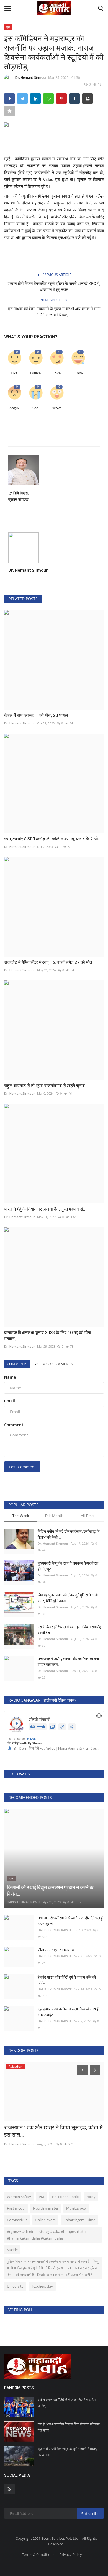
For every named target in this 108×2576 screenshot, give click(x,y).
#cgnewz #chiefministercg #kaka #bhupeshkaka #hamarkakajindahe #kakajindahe (46, 2235)
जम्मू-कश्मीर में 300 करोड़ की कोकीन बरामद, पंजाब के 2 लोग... (54, 839)
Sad (35, 408)
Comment (14, 1425)
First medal (16, 2208)
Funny (78, 373)
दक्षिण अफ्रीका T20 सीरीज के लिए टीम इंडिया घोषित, (67, 2403)
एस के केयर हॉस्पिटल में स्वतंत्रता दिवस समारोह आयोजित (69, 1630)
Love (57, 373)
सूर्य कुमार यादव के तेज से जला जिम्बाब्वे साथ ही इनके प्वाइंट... (69, 2012)
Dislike (35, 373)
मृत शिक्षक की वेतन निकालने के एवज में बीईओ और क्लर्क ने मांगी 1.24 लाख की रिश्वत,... (54, 312)
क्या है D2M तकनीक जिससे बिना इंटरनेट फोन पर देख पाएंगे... (69, 2427)
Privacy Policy (71, 2554)
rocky (91, 2197)
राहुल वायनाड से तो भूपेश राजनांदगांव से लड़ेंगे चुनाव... (46, 1086)
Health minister (46, 2208)
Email (10, 1401)
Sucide (12, 2250)
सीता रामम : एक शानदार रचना (57, 1950)
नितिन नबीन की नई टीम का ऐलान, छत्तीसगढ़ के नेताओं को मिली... (69, 1534)
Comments (17, 1364)
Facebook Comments (53, 1364)
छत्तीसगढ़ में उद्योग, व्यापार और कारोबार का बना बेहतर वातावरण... (68, 1662)
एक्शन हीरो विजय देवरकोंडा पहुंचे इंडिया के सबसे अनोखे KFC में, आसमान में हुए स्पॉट (54, 287)
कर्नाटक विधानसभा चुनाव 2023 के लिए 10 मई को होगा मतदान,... (48, 1336)
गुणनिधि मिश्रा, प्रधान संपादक (19, 496)
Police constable (65, 2197)
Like (14, 373)
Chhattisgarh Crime (79, 2220)
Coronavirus (17, 2220)
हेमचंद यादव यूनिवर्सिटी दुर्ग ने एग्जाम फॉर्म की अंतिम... (67, 1980)
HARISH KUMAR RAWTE (24, 1902)
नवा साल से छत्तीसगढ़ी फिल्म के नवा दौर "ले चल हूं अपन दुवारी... (70, 1921)
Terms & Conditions (38, 2554)
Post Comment (22, 1467)
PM (42, 2197)
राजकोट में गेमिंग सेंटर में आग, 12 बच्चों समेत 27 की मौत (48, 962)
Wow (56, 408)
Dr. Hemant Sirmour (31, 78)
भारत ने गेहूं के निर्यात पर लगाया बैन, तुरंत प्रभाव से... (45, 1209)
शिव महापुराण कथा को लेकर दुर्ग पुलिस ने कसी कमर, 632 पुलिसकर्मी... (68, 1598)
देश (8, 27)
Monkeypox (76, 2208)
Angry (14, 408)
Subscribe (90, 2514)
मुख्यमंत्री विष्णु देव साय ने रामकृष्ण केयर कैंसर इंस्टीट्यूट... (68, 1566)
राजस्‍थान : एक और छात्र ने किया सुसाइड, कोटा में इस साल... (53, 2131)
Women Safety (19, 2197)
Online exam (45, 2220)
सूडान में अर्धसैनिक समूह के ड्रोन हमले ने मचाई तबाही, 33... (67, 2452)
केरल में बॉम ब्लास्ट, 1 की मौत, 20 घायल (36, 715)
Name (10, 1377)
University (15, 2286)
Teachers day (42, 2286)
